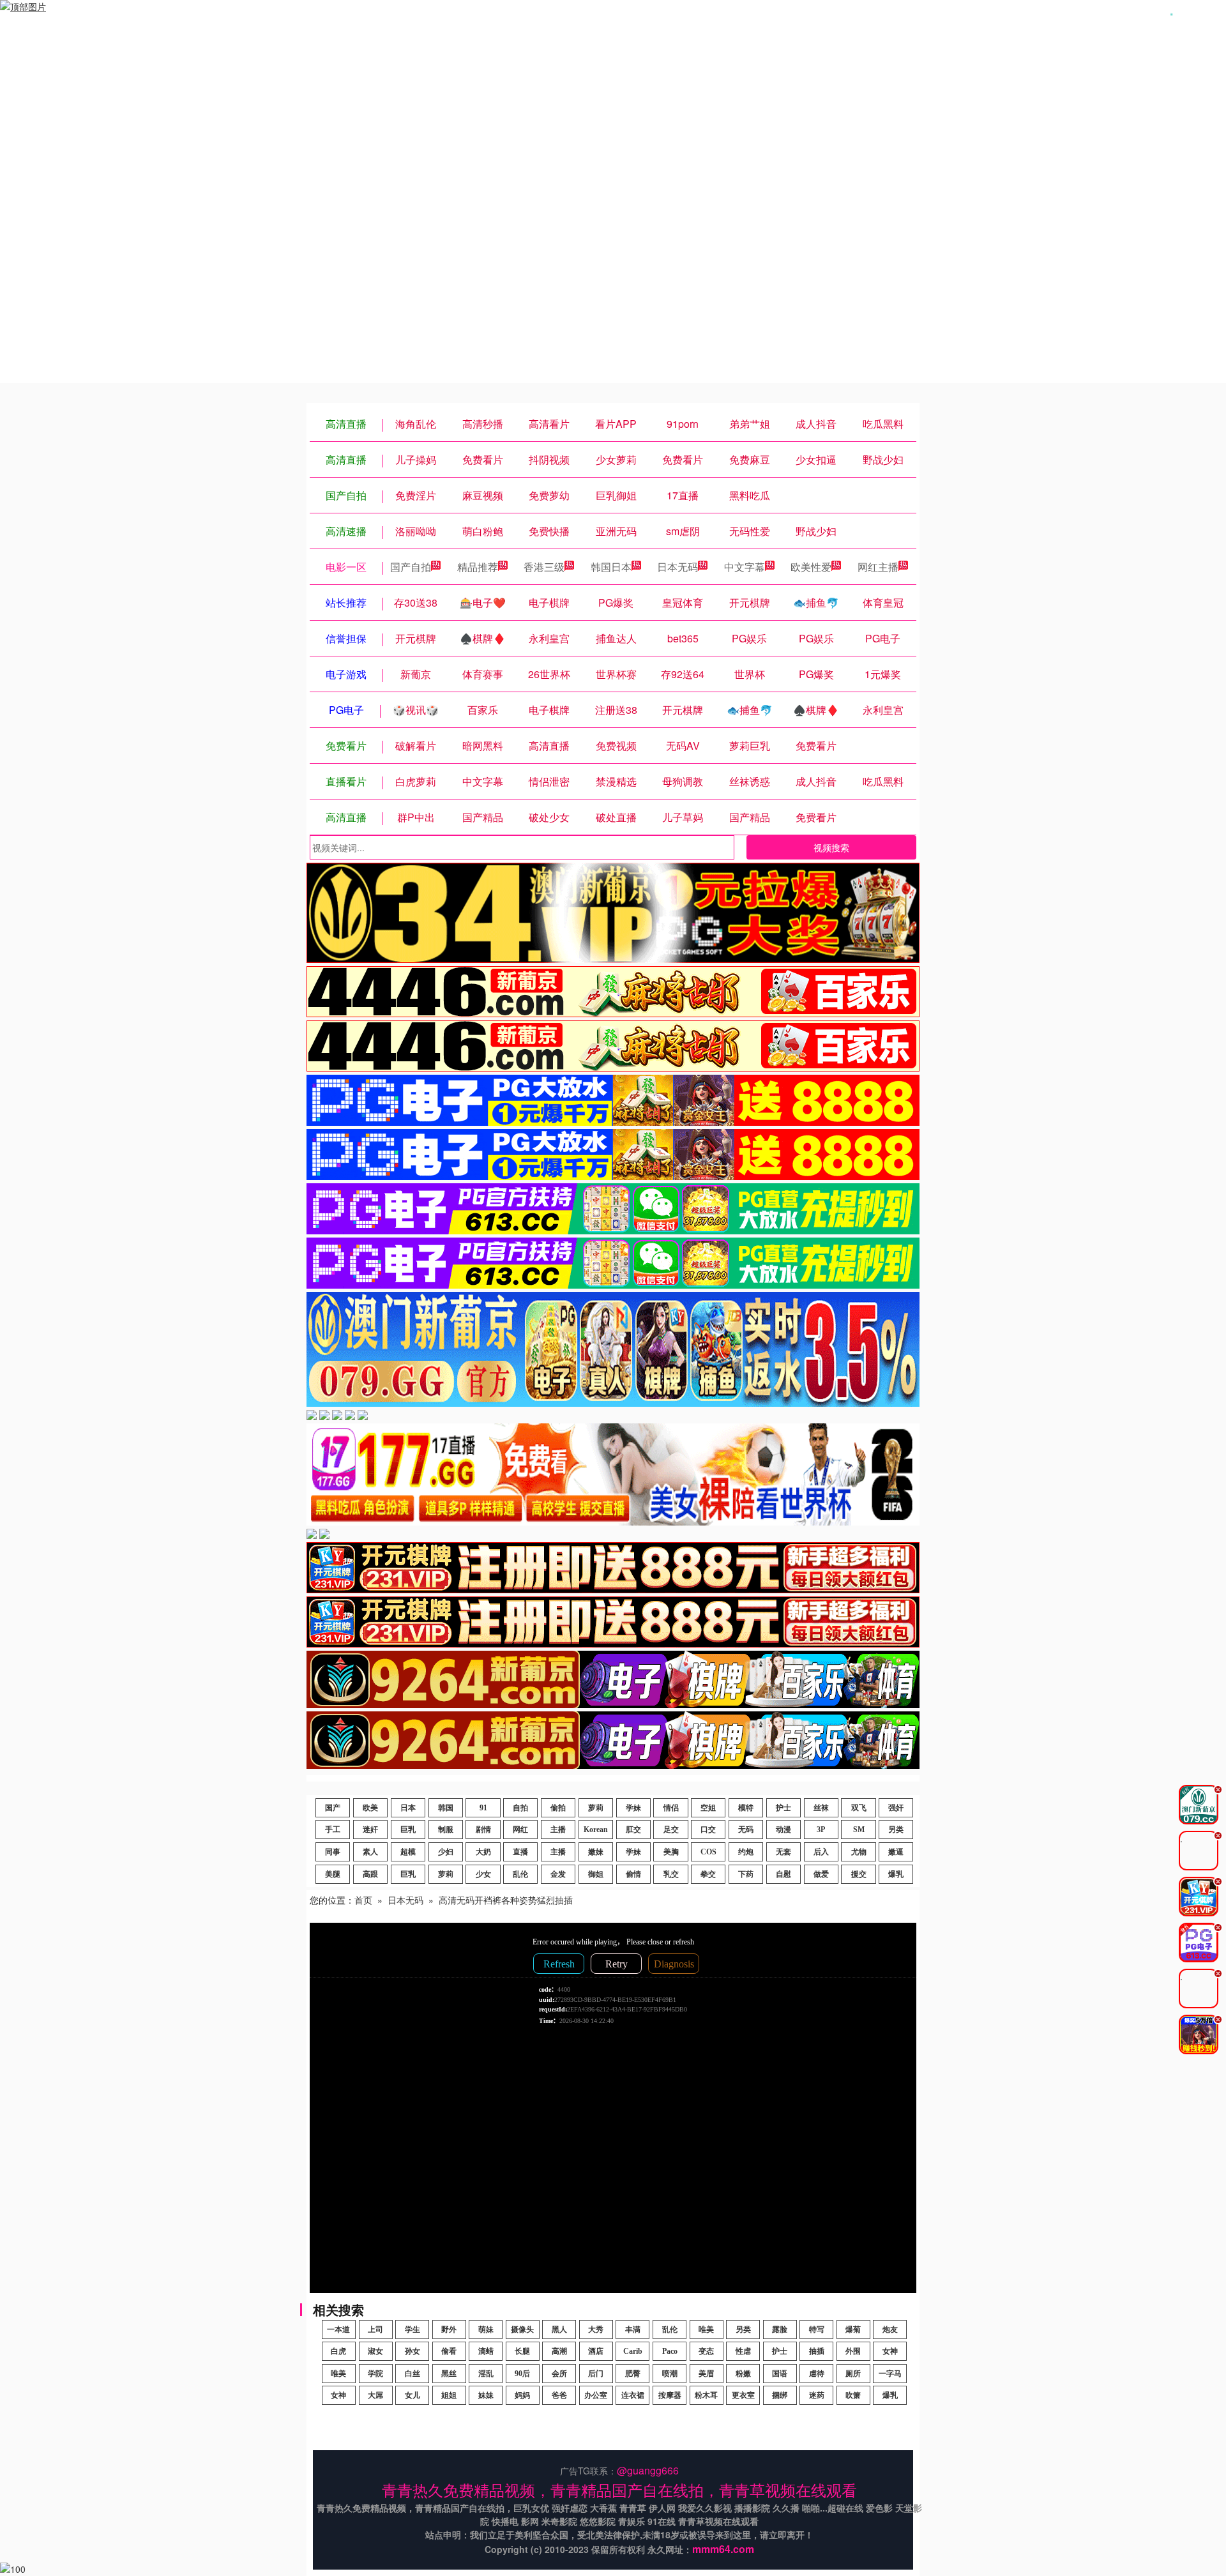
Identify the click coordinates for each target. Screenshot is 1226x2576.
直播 (520, 1852)
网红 (520, 1830)
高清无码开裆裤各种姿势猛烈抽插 (506, 1900)
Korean (596, 1830)
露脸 (780, 2330)
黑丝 (449, 2374)
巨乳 (408, 1830)
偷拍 (558, 1808)
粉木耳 (706, 2395)
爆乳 (896, 1874)
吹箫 (853, 2395)
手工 (333, 1830)
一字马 (890, 2374)
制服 (446, 1830)
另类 (896, 1830)
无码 (746, 1830)
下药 (746, 1874)
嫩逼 (896, 1852)
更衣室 (743, 2395)
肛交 (633, 1830)
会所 (559, 2374)
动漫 (783, 1830)
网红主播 (878, 567)
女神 (890, 2351)
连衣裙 (633, 2395)
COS (708, 1852)
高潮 (559, 2351)
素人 (370, 1852)
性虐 (743, 2351)
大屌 (375, 2395)
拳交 (708, 1874)
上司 (375, 2330)
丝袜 (821, 1808)
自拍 (520, 1808)
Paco (670, 2351)
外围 (853, 2351)
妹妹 (486, 2395)
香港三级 (544, 567)
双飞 (859, 1808)
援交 (859, 1874)
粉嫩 (743, 2374)
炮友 (890, 2330)
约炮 (746, 1852)
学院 (375, 2374)
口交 (708, 1830)
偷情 (633, 1874)
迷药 (817, 2395)
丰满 (633, 2330)
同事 (333, 1852)
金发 (558, 1874)
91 (483, 1808)
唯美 (706, 2330)
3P (821, 1830)
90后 (522, 2374)
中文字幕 (745, 567)
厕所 (853, 2374)
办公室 (596, 2395)
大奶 (483, 1852)
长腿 (522, 2351)
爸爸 (559, 2395)
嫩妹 (596, 1852)
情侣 (671, 1808)
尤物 (859, 1852)
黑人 (559, 2330)
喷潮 (670, 2374)
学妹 (633, 1808)
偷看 (449, 2351)
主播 (558, 1830)
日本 (408, 1808)
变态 (706, 2351)
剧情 (483, 1830)
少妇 (446, 1852)
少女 (483, 1874)
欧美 (370, 1808)
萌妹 (486, 2330)
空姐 (708, 1808)
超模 (408, 1852)
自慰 (783, 1874)
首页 (363, 1900)
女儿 (412, 2395)
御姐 (596, 1874)
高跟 (370, 1874)
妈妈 (522, 2395)
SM (859, 1830)
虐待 (817, 2374)
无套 (783, 1852)
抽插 (817, 2351)
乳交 (671, 1874)
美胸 (671, 1852)
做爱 (821, 1874)
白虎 (338, 2351)
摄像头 (522, 2330)
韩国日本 (611, 567)
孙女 (412, 2351)
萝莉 (596, 1808)
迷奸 (370, 1830)
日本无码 (677, 567)
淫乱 (486, 2374)
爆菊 (853, 2330)
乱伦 (520, 1874)
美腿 (333, 1874)
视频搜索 (831, 847)
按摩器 (670, 2395)
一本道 (338, 2330)
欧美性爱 (811, 567)
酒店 (596, 2351)
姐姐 (449, 2395)
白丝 (412, 2374)
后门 (596, 2374)
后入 (821, 1852)
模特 (746, 1808)
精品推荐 (478, 567)
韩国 (446, 1808)
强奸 (896, 1808)
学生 (412, 2330)
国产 (333, 1808)
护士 (783, 1808)
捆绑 (780, 2395)
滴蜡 (486, 2351)
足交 (671, 1830)
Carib (633, 2351)
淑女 (375, 2351)
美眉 (706, 2374)
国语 (780, 2374)
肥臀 (633, 2374)
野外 (449, 2330)
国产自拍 (411, 567)
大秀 (596, 2330)
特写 (817, 2330)
